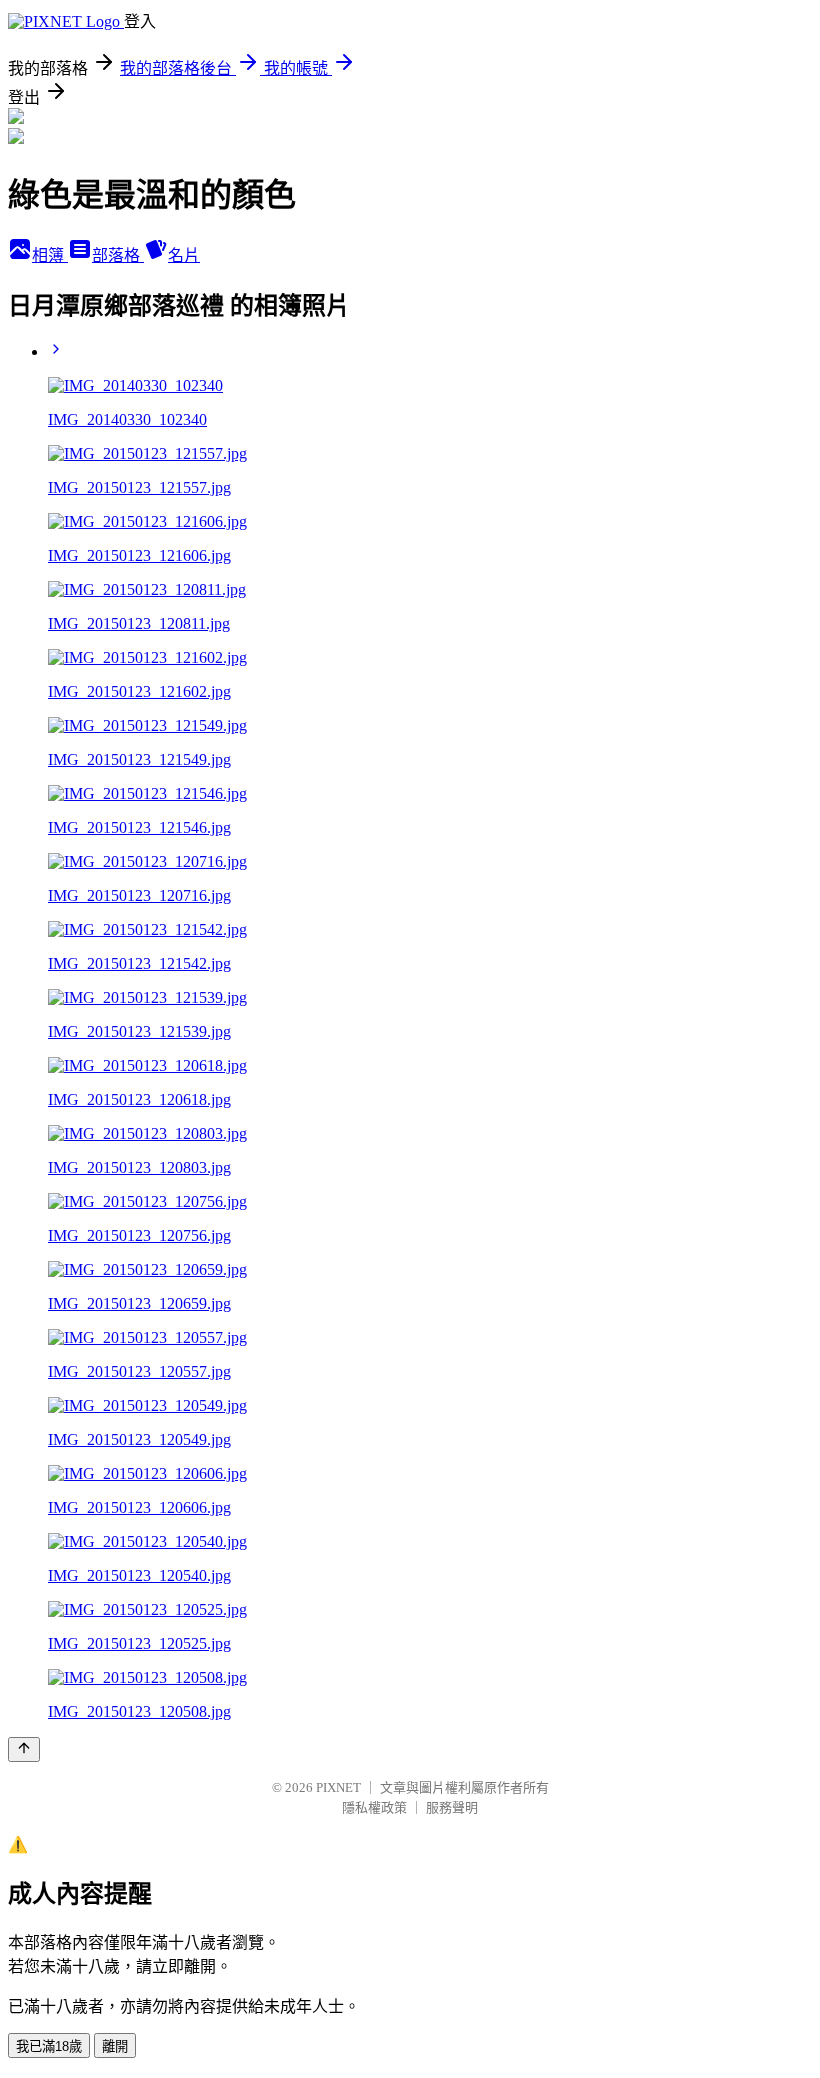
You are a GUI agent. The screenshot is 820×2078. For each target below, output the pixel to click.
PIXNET (338, 1787)
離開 (115, 2046)
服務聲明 (452, 1807)
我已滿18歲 (49, 2046)
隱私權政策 (374, 1807)
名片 (184, 255)
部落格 (118, 255)
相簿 (50, 255)
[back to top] (24, 1749)
